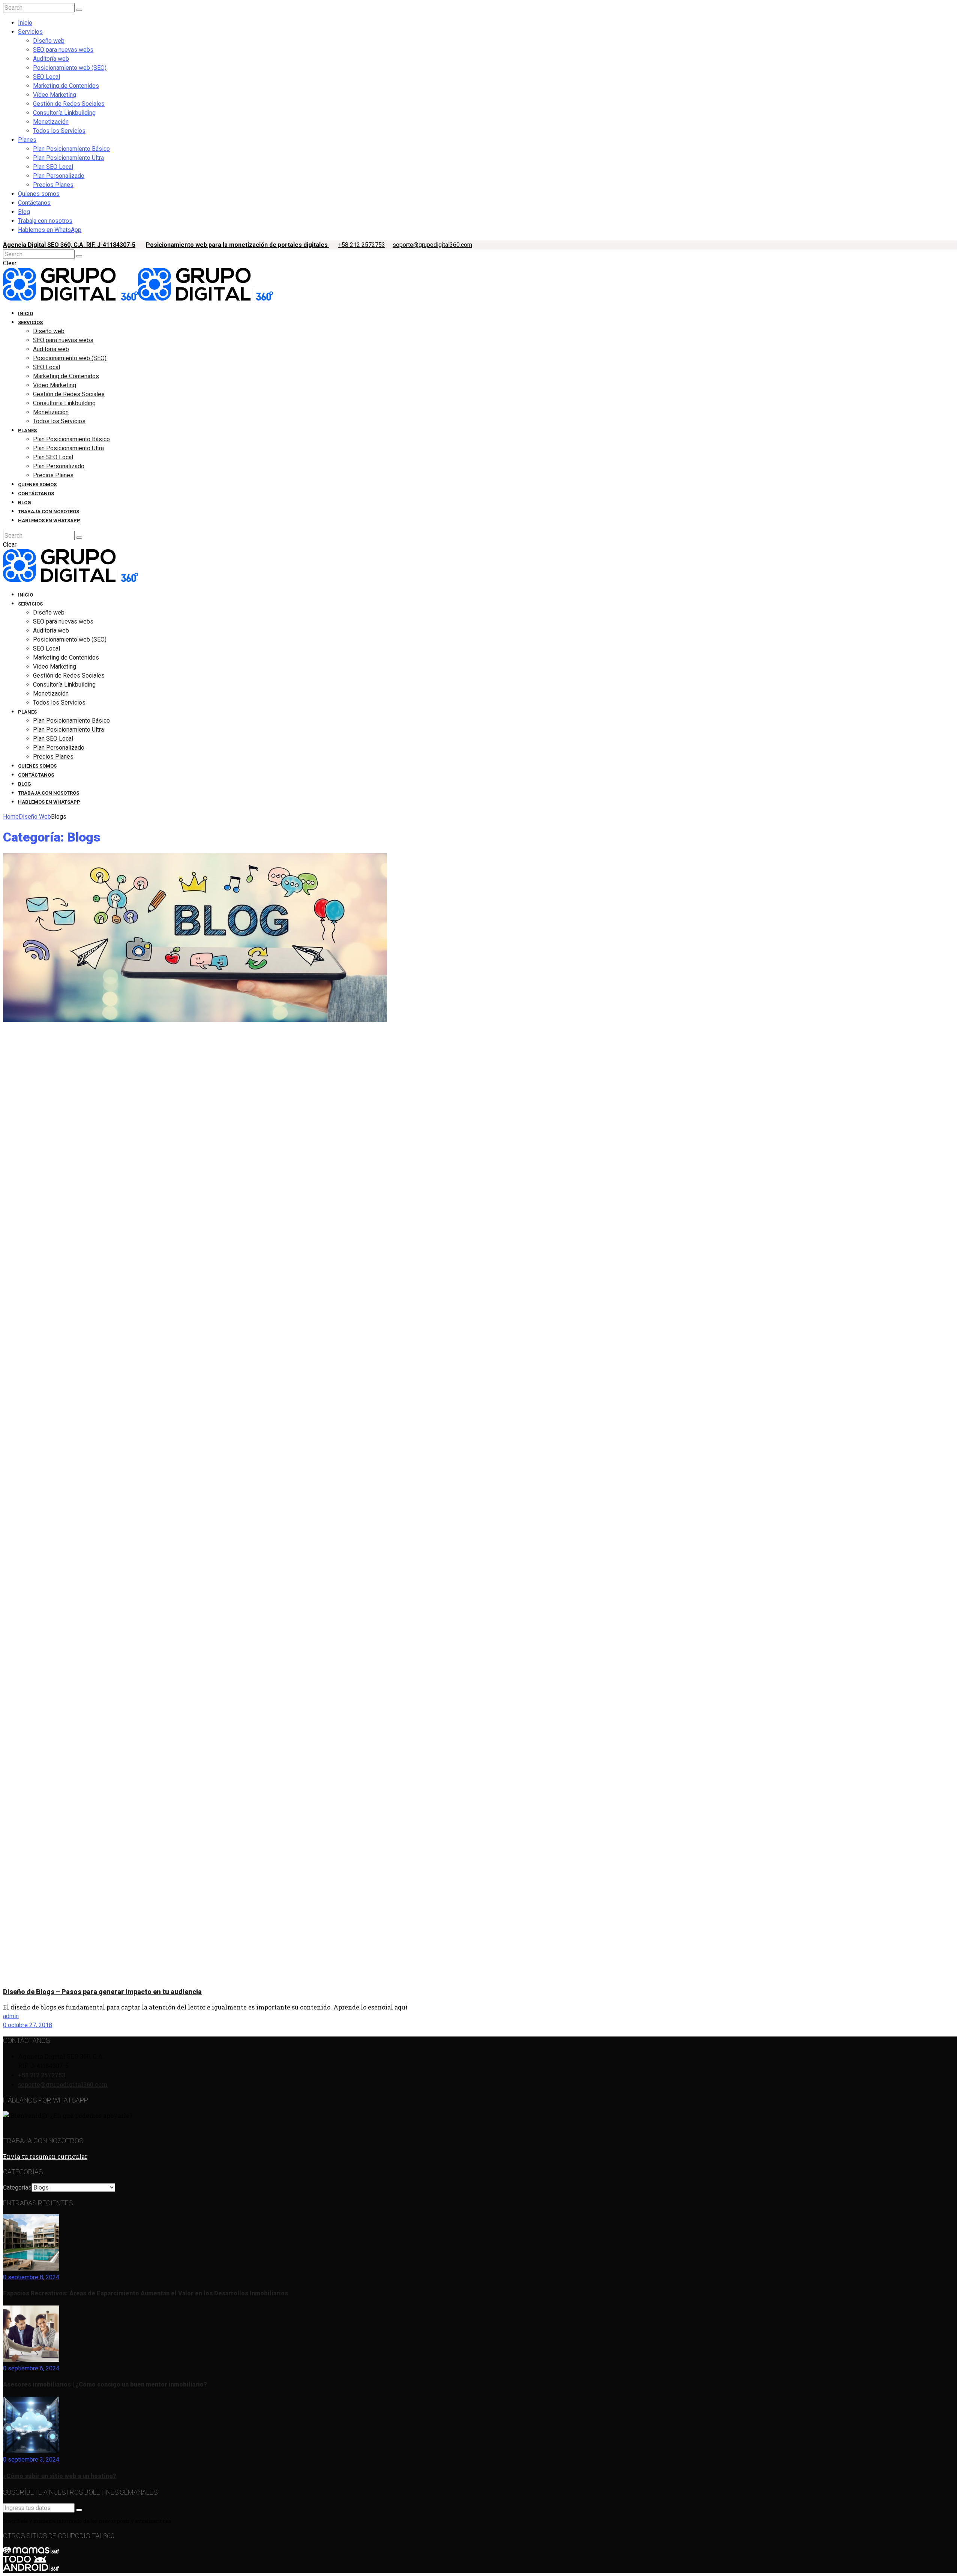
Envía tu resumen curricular (45, 2156)
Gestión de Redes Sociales (69, 104)
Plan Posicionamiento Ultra (68, 158)
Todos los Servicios (59, 131)
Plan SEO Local (53, 167)
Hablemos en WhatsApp (50, 230)
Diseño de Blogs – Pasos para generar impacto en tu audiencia (102, 1992)
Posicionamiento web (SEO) (70, 68)
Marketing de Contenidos (66, 86)
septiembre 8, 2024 (33, 2277)
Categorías (17, 2187)
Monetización (51, 122)
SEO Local (46, 77)
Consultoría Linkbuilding (64, 113)
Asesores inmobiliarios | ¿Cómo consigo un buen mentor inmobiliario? (105, 2384)
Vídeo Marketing (55, 95)
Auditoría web (51, 59)
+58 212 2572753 (362, 245)
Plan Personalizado (59, 176)
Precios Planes (53, 185)
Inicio (25, 23)
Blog (24, 212)
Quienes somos (39, 194)
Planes (27, 140)
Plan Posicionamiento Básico (71, 149)
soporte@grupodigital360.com (432, 245)
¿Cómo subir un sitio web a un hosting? (60, 2476)
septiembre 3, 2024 (33, 2460)
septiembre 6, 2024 (33, 2368)
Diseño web (49, 41)
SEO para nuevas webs (63, 50)
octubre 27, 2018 (29, 2025)
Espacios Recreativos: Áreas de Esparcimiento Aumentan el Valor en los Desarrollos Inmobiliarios (145, 2293)
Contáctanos (34, 203)
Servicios (30, 32)
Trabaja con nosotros (45, 221)
